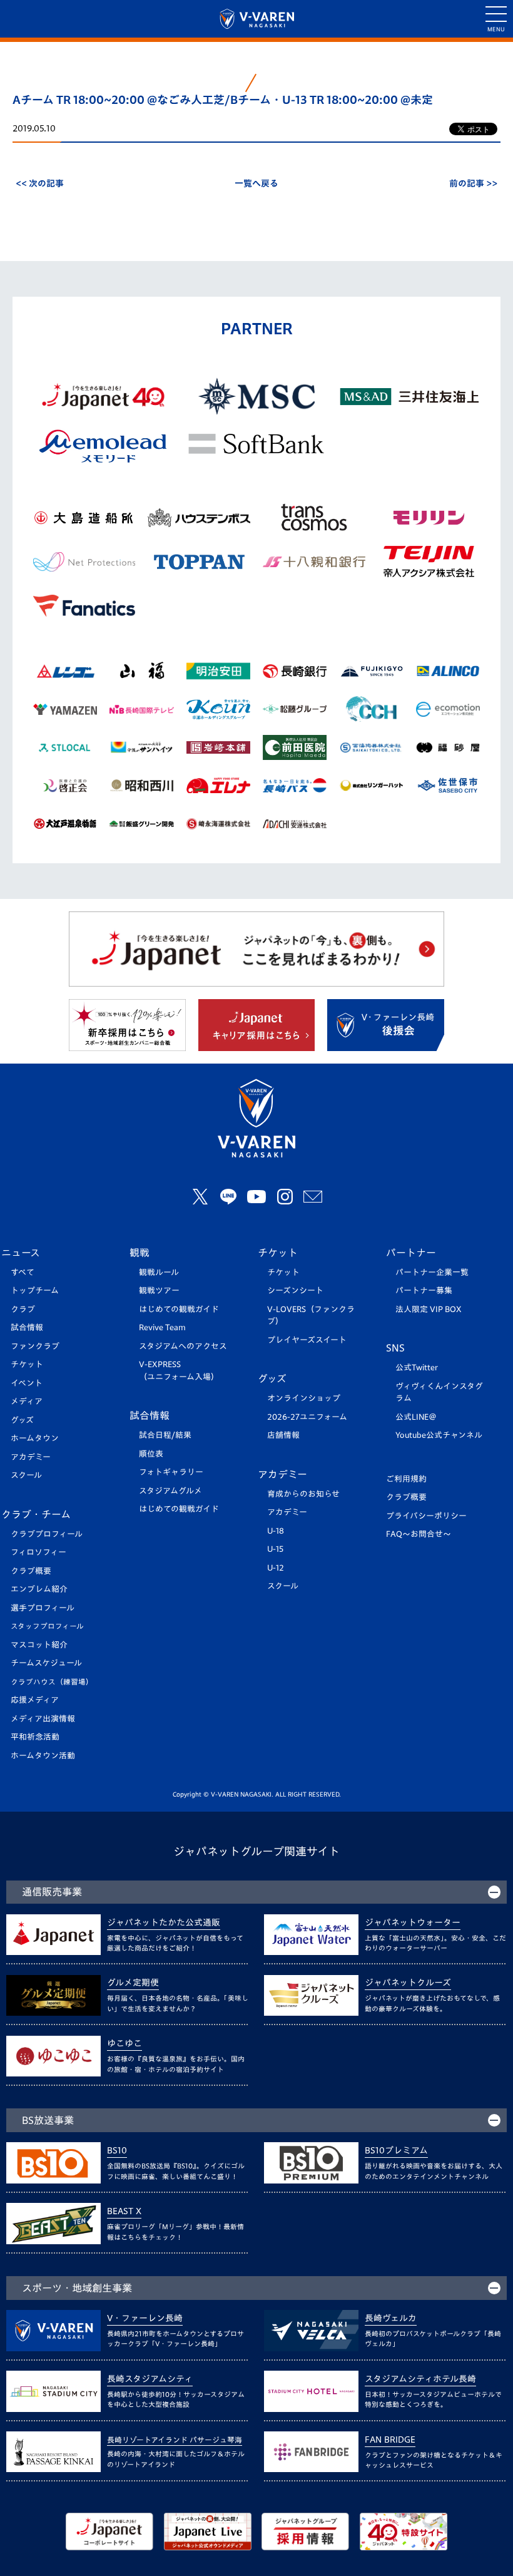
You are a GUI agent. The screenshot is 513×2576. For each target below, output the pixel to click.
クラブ (23, 1309)
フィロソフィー (38, 1552)
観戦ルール (159, 1272)
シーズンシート (295, 1291)
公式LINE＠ (416, 1417)
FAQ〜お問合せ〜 (419, 1534)
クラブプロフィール (47, 1534)
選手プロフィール (43, 1608)
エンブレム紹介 (39, 1589)
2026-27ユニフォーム (307, 1417)
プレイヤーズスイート (307, 1340)
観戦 (140, 1253)
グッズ (22, 1420)
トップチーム (35, 1291)
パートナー (411, 1253)
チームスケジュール (46, 1663)
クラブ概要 (31, 1571)
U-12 (276, 1568)
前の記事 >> (473, 183)
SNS (395, 1348)
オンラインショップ (304, 1398)
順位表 (151, 1454)
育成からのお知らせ (303, 1494)
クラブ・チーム (36, 1514)
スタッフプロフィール (47, 1626)
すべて (23, 1272)
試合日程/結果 (165, 1435)
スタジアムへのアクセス (183, 1346)
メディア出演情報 (43, 1719)
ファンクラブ (35, 1346)
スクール (26, 1475)
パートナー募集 (424, 1291)
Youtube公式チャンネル (439, 1435)
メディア (27, 1401)
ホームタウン (35, 1438)
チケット (27, 1364)
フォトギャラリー (171, 1472)
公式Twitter (417, 1368)
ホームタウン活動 (43, 1756)
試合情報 (27, 1327)
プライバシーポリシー (426, 1516)
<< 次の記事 (40, 183)
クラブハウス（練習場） (52, 1682)
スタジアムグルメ (170, 1491)
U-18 (276, 1531)
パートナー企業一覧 (432, 1272)
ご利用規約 (406, 1479)
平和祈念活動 (35, 1737)
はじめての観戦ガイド (179, 1309)
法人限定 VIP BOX (429, 1309)
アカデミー (31, 1457)
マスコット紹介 (39, 1645)
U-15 (275, 1549)
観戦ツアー (159, 1291)
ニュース (21, 1253)
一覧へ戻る (256, 183)
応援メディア (35, 1700)
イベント (27, 1383)
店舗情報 (283, 1435)
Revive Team (162, 1327)
